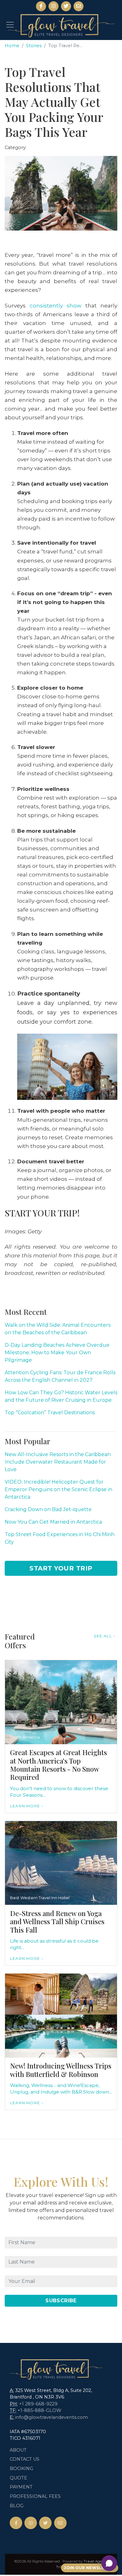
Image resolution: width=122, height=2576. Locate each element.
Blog (17, 2506)
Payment (21, 2487)
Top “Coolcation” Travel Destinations (50, 1413)
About (18, 2450)
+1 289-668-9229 (38, 2404)
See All (103, 1636)
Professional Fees (35, 2496)
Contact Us (25, 2459)
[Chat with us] (109, 2563)
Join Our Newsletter (90, 2568)
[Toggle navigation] (10, 25)
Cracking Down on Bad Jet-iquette (48, 1509)
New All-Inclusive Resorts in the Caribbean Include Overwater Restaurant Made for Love (58, 1462)
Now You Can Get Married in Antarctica (53, 1522)
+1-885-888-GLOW (39, 2410)
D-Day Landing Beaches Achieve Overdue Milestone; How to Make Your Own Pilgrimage (57, 1353)
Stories (34, 46)
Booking (21, 2469)
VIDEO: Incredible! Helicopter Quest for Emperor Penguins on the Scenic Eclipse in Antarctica (58, 1489)
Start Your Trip (61, 1568)
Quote (18, 2478)
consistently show (56, 305)
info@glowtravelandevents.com (51, 2417)
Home (12, 46)
